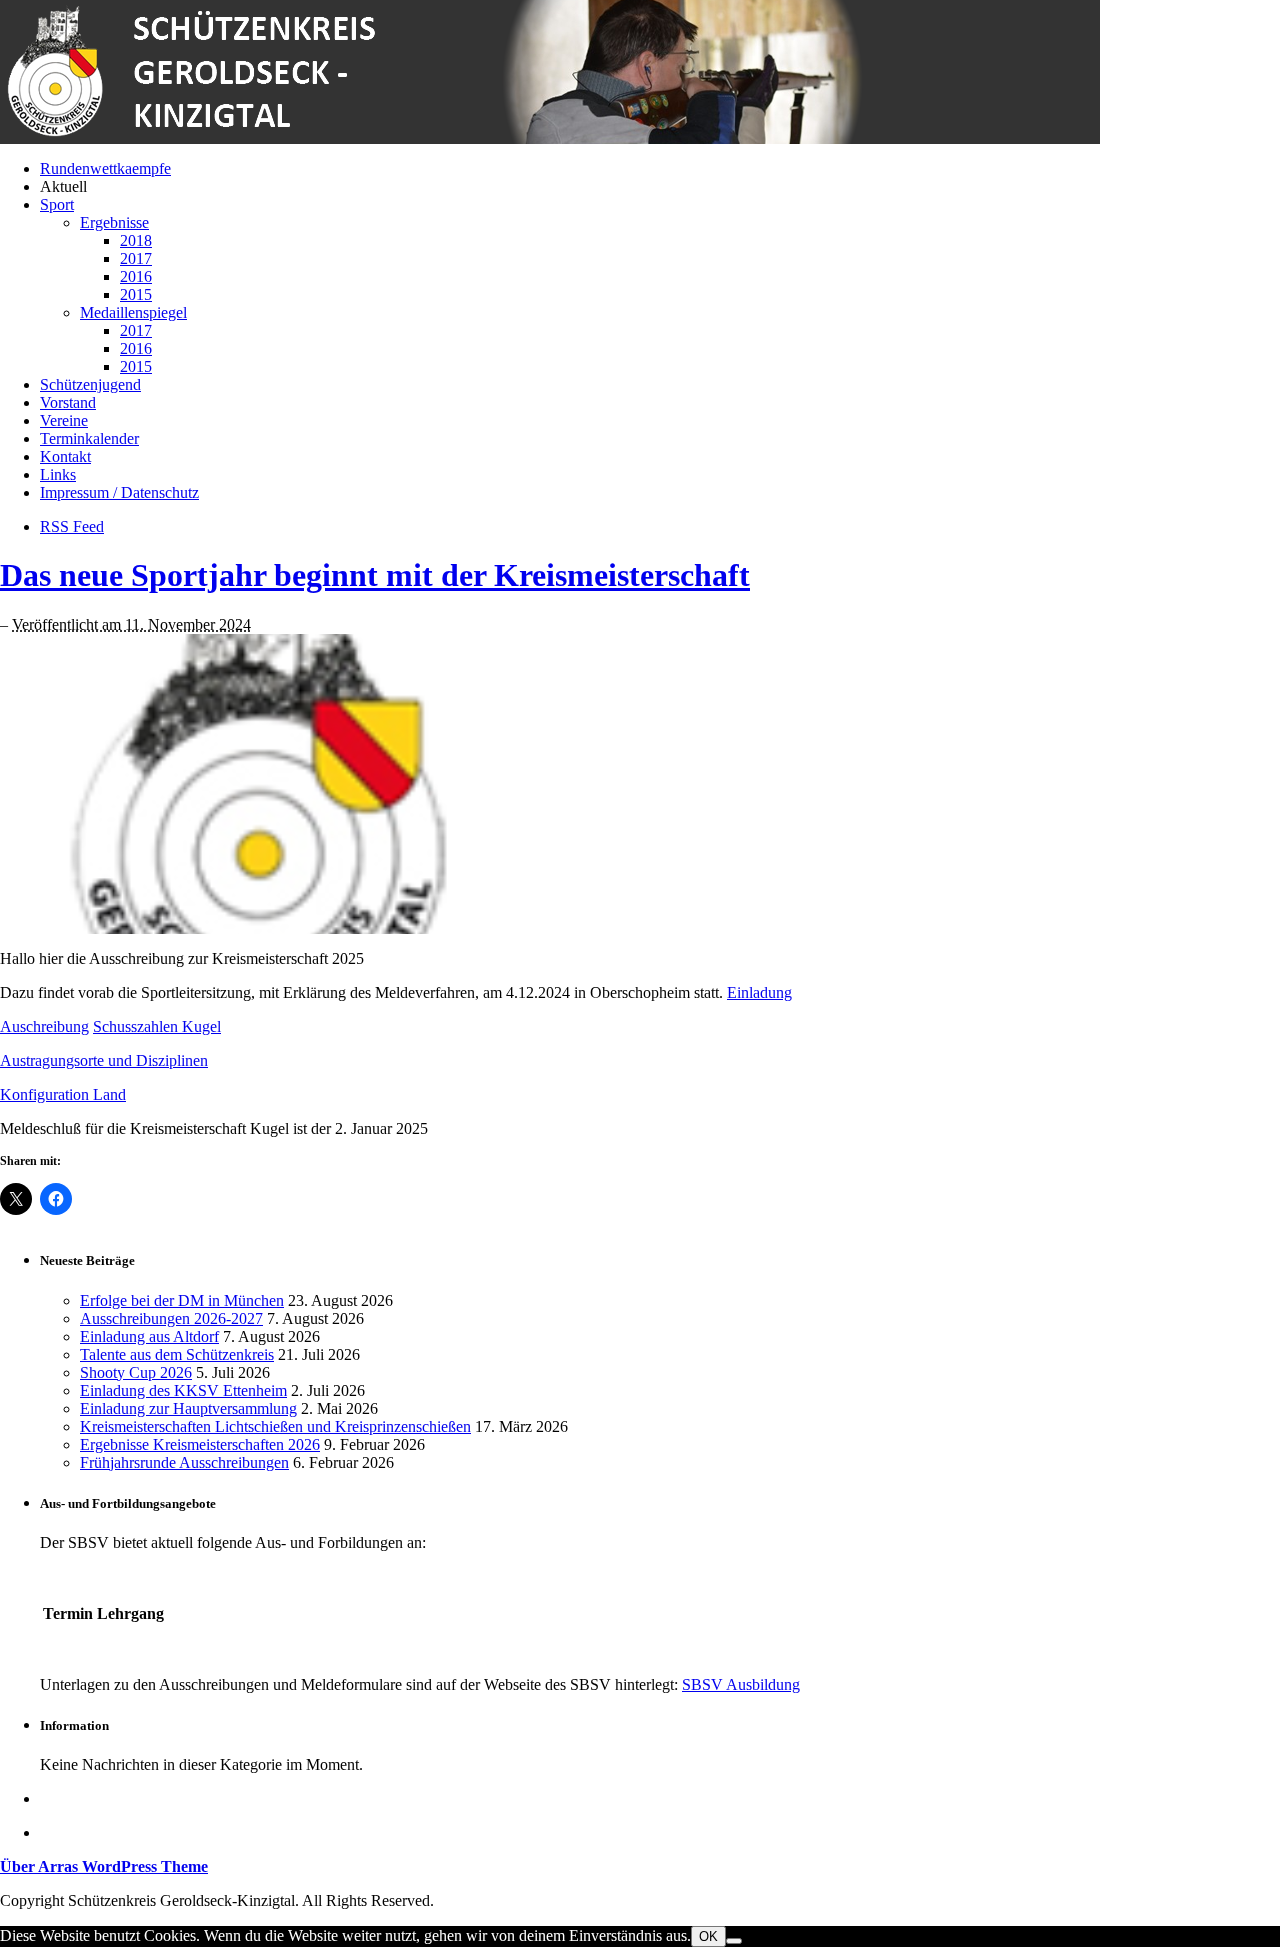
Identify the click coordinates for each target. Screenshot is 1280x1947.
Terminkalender (89, 438)
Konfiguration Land (63, 1094)
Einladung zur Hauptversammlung (188, 1408)
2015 (136, 294)
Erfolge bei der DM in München (182, 1300)
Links (58, 474)
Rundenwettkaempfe (105, 168)
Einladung (759, 992)
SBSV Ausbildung (741, 1684)
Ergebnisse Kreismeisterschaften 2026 (200, 1444)
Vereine (64, 420)
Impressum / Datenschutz (119, 492)
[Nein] (734, 1941)
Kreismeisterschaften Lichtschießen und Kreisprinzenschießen (275, 1426)
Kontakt (65, 456)
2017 (136, 258)
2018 (136, 240)
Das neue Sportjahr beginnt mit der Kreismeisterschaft (375, 575)
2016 (136, 276)
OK (708, 1936)
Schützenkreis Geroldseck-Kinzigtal (550, 72)
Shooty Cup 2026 (136, 1372)
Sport (57, 204)
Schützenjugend (90, 384)
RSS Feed (72, 526)
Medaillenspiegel (133, 312)
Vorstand (68, 402)
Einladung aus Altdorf (149, 1336)
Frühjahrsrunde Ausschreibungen (184, 1462)
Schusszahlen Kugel (157, 1026)
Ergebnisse (114, 222)
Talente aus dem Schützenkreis (177, 1354)
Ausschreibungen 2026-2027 (171, 1318)
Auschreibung (44, 1026)
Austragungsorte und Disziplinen (104, 1060)
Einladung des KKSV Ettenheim (183, 1390)
